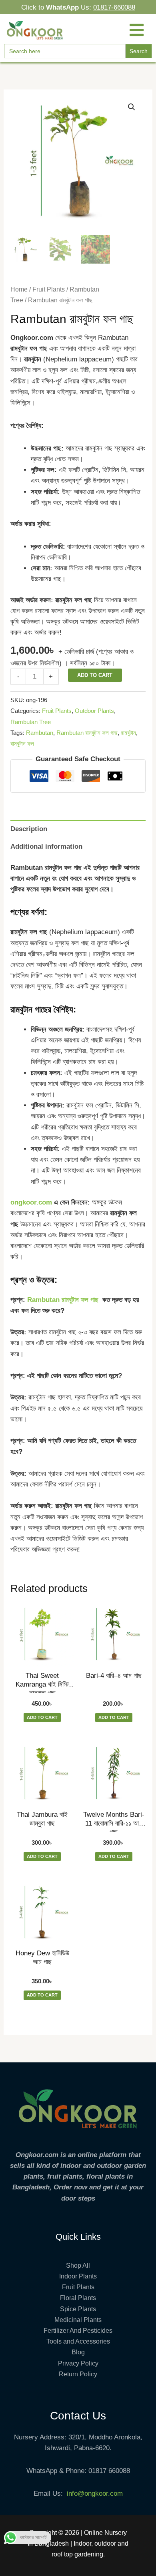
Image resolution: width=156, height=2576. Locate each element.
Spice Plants (78, 2309)
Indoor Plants (78, 2276)
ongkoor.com (31, 1202)
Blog (78, 2352)
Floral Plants (78, 2298)
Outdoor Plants (94, 711)
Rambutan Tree (31, 722)
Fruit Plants (49, 289)
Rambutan (40, 733)
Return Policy (78, 2374)
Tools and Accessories (78, 2341)
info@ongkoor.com (95, 2494)
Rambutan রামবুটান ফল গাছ (87, 733)
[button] (132, 107)
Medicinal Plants (78, 2320)
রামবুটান (128, 733)
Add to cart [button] (42, 1717)
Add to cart (95, 675)
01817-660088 (114, 7)
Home (19, 289)
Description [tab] (29, 829)
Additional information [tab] (46, 846)
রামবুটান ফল (22, 743)
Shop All (78, 2265)
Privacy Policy (78, 2363)
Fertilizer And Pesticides (78, 2331)
